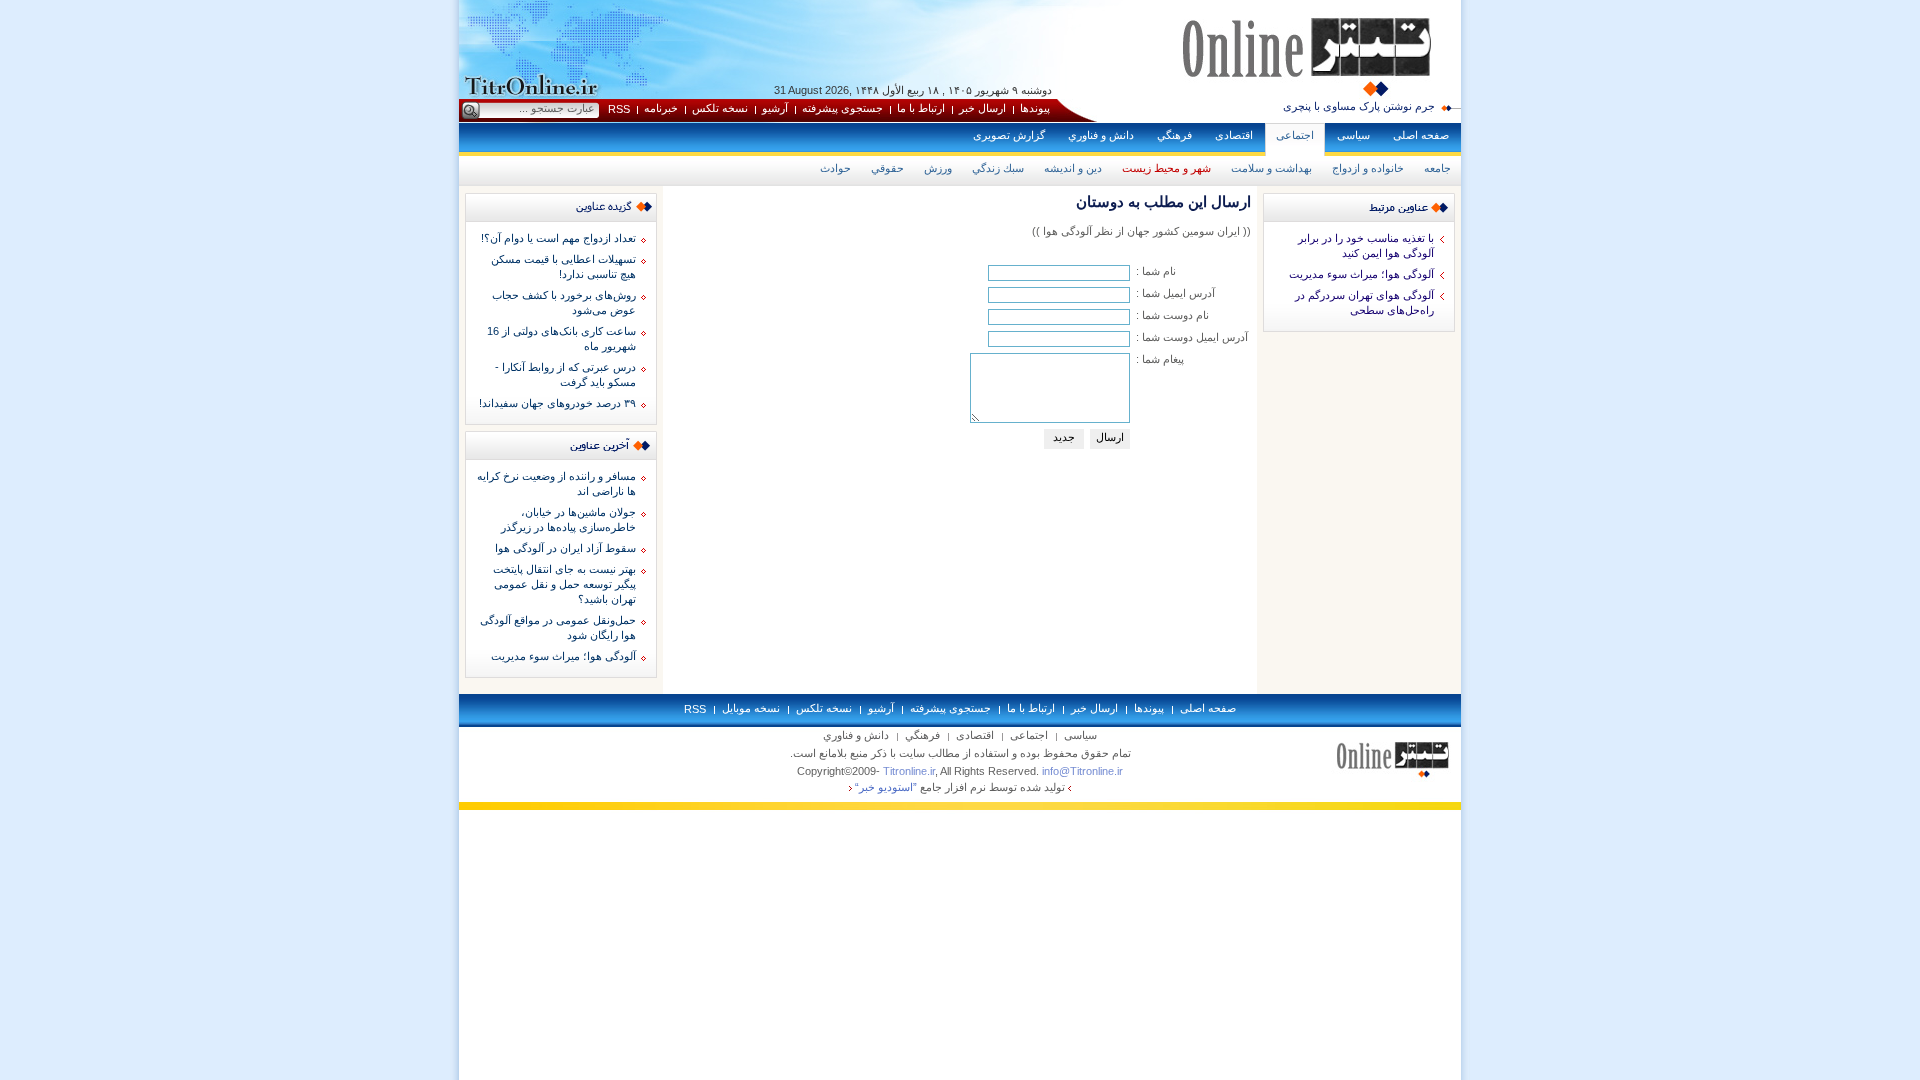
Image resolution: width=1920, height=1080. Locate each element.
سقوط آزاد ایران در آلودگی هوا (565, 548)
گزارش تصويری (1009, 135)
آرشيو (775, 108)
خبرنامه (661, 108)
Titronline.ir (909, 771)
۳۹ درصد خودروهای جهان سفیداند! (557, 403)
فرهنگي (1174, 135)
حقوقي (887, 168)
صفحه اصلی (1421, 135)
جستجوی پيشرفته (842, 108)
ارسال (1110, 437)
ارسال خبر (982, 108)
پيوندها (1035, 108)
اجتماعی (1295, 135)
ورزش (938, 168)
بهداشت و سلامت (1271, 168)
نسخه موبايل (751, 708)
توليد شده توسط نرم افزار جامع (960, 787)
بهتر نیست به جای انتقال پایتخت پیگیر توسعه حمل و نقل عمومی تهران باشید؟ (564, 584)
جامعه (1437, 168)
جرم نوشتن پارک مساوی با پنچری (1359, 106)
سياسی (1353, 135)
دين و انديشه (1073, 168)
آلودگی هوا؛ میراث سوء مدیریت (1361, 274)
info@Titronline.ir (1082, 771)
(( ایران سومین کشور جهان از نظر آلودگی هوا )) (1141, 231)
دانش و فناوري (1101, 135)
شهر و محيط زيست (1166, 168)
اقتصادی (1234, 135)
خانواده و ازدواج (1368, 168)
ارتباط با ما (921, 108)
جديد (1064, 437)
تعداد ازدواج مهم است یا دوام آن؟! (558, 238)
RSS (619, 109)
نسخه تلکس (720, 108)
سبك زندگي (998, 168)
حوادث (835, 168)
